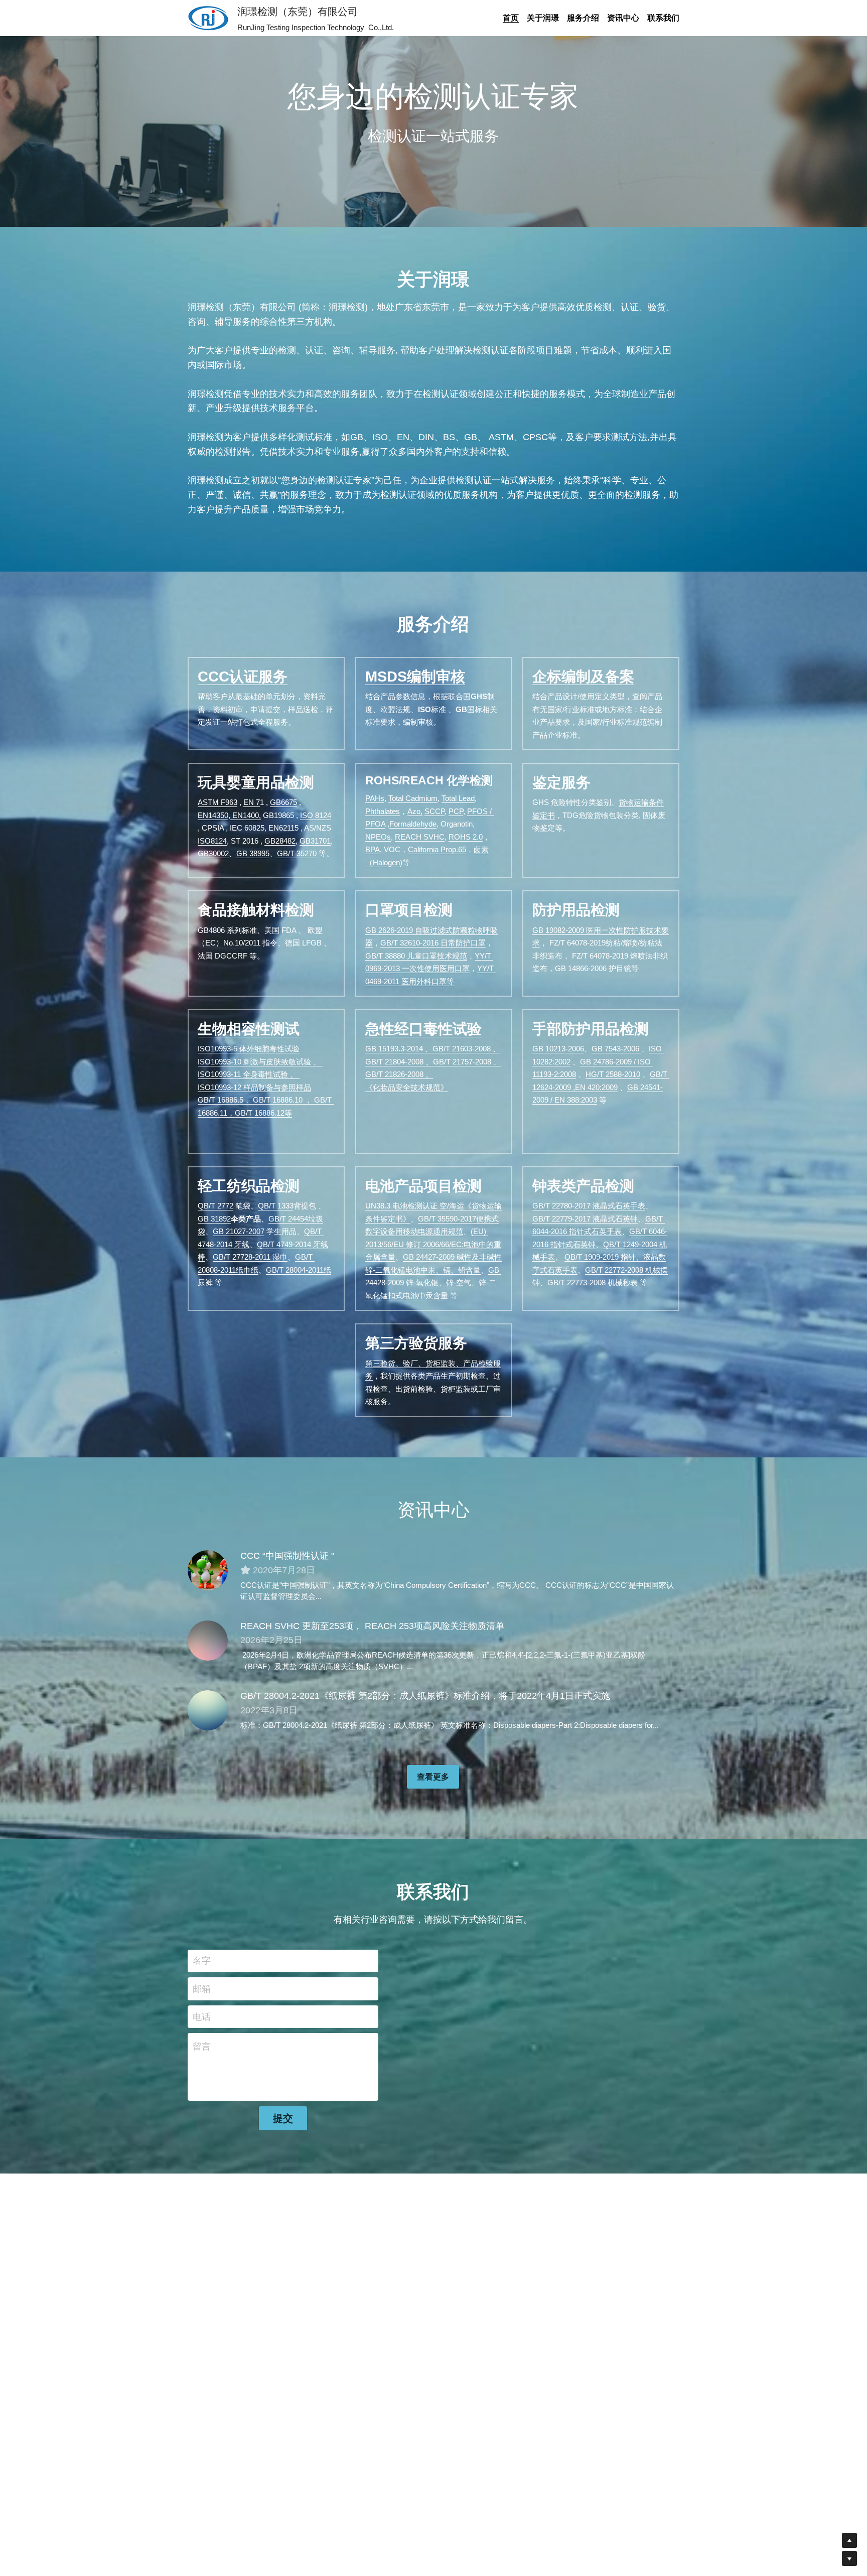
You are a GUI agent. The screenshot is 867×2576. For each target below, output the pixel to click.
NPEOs (378, 837)
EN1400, (246, 815)
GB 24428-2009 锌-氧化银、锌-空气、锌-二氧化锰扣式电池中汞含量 (433, 1283)
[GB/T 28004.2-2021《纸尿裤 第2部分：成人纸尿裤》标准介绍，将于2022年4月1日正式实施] (208, 1710)
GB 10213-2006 (558, 1049)
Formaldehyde (413, 824)
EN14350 (213, 815)
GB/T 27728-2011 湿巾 (250, 1257)
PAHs (375, 798)
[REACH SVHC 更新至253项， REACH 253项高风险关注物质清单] (208, 1641)
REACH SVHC (420, 837)
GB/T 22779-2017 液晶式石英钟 (585, 1219)
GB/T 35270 (297, 853)
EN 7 (252, 802)
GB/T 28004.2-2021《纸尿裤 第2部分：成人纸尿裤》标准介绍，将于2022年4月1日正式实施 (425, 1696)
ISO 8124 (316, 815)
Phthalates (383, 811)
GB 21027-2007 (239, 1231)
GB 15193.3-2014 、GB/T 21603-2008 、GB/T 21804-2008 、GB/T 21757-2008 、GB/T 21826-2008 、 (433, 1061)
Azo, (415, 811)
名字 (202, 1961)
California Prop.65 (437, 849)
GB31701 (315, 841)
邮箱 (202, 1988)
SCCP (435, 811)
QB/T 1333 (276, 1206)
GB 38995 (253, 853)
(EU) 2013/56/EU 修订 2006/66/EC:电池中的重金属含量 (433, 1244)
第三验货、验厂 (392, 1363)
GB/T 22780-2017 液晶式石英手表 (589, 1206)
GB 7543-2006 (616, 1049)
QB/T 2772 (215, 1206)
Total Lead (458, 798)
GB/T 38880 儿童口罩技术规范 (416, 956)
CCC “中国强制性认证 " (287, 1556)
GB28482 (280, 841)
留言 (202, 2047)
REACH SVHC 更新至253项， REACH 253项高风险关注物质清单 (372, 1626)
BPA (373, 849)
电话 (202, 2016)
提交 (283, 2118)
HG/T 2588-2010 (613, 1074)
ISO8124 (212, 841)
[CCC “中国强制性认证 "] (208, 1570)
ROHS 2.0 (466, 837)
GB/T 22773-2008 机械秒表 (594, 1282)
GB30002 (213, 853)
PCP (456, 811)
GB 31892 (214, 1219)
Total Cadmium (413, 798)
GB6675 (283, 802)
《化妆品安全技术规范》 (407, 1087)
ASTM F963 (218, 802)
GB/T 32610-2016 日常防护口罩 (433, 943)
